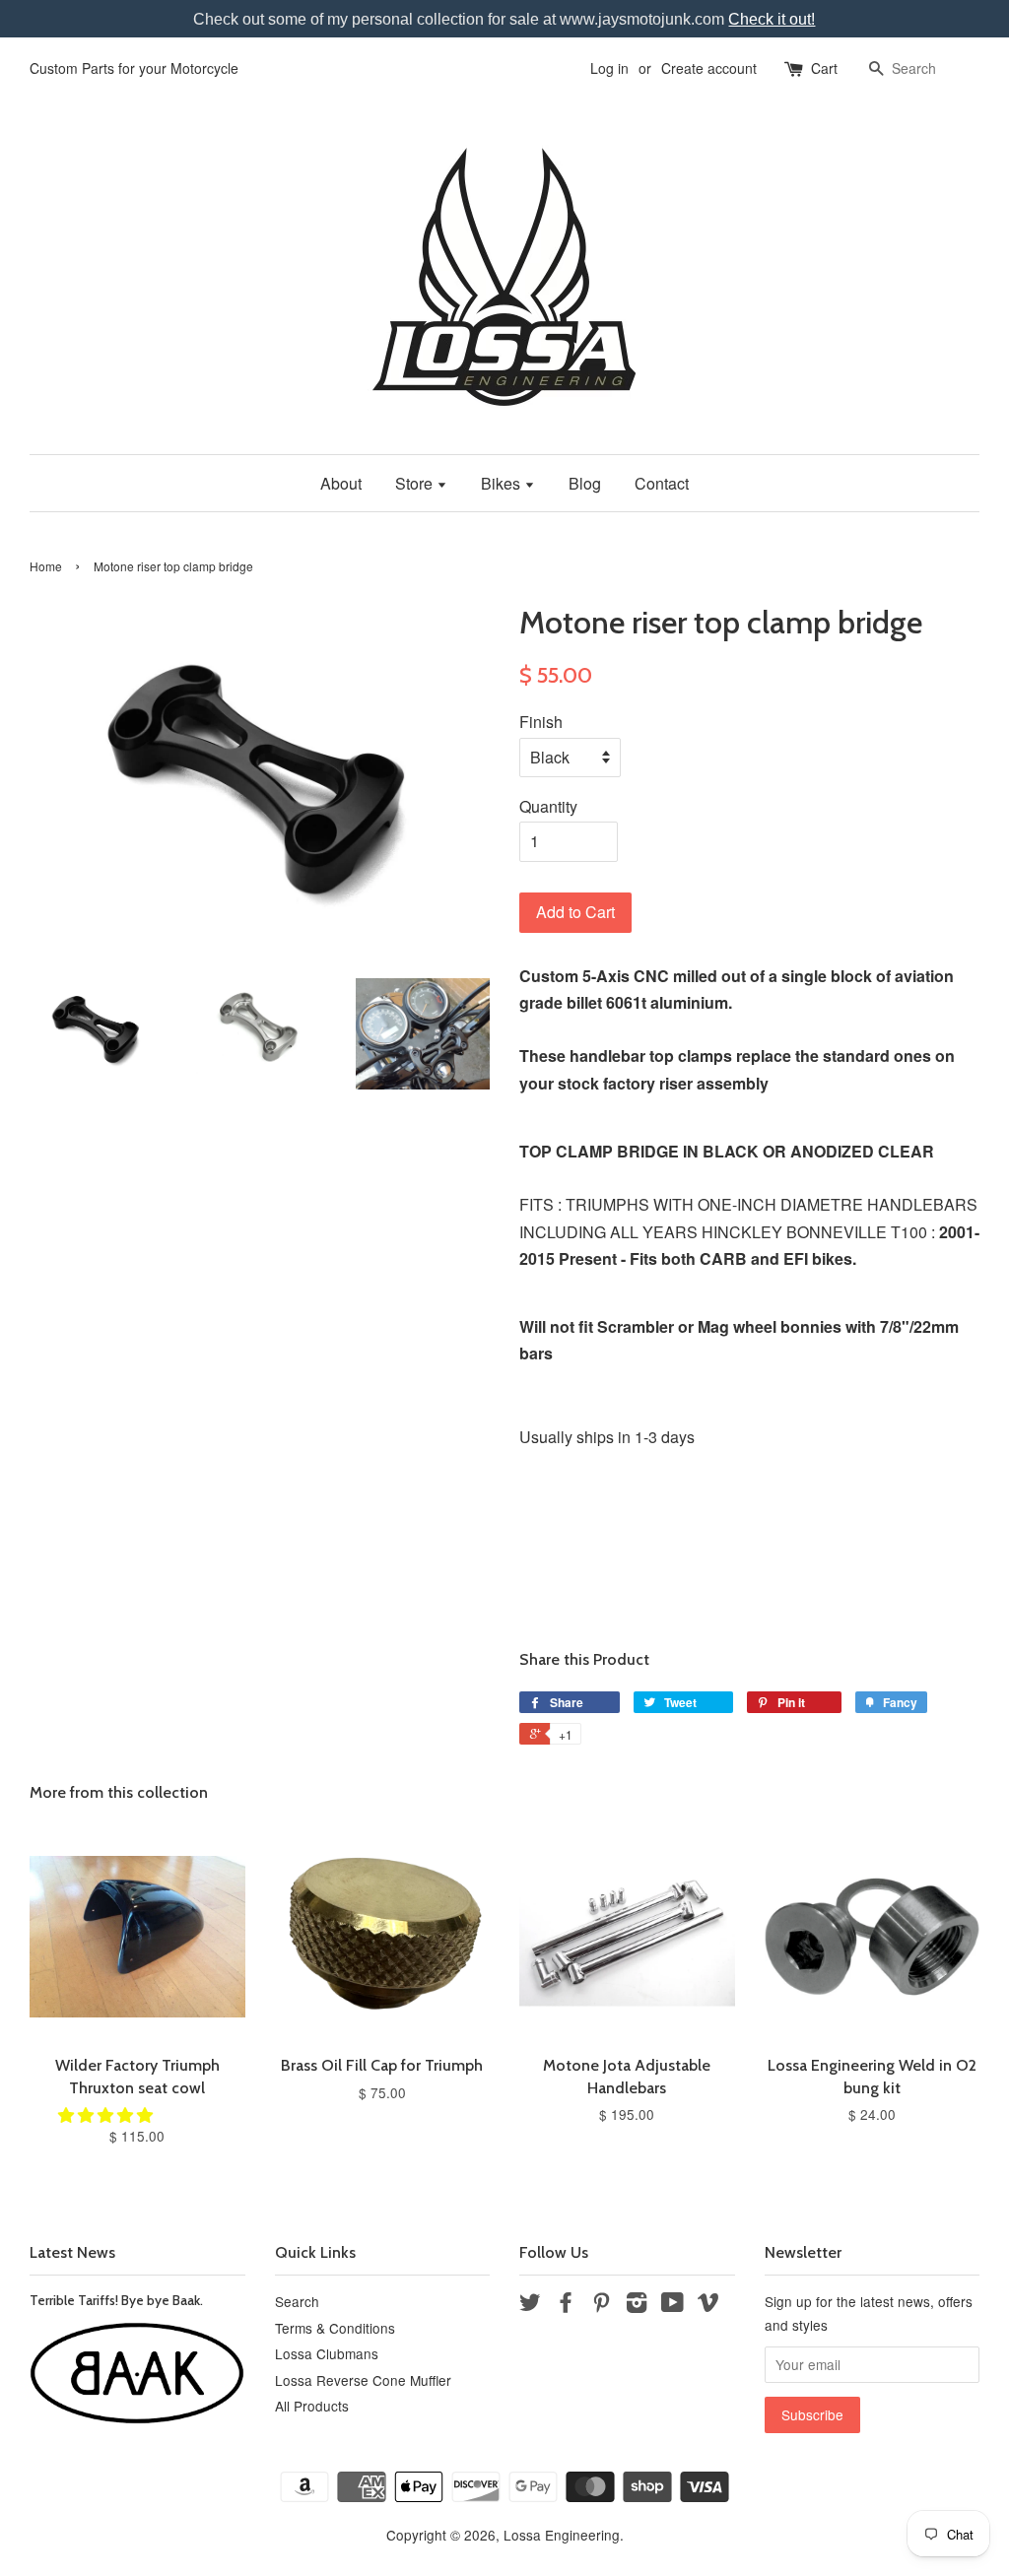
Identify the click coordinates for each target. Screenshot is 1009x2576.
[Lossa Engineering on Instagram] (637, 2305)
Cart (824, 68)
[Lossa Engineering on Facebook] (566, 2305)
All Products (312, 2406)
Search (297, 2301)
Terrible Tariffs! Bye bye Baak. (116, 2300)
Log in (609, 68)
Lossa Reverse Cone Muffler (363, 2380)
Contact (662, 483)
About (341, 483)
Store (416, 483)
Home (46, 566)
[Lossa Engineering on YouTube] (673, 2305)
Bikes (503, 483)
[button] (107, 2114)
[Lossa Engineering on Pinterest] (601, 2305)
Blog (585, 483)
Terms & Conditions (335, 2328)
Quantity (548, 806)
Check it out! (772, 19)
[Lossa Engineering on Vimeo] (708, 2305)
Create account (709, 68)
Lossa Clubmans (327, 2353)
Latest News (72, 2252)
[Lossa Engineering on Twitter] (530, 2305)
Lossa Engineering (562, 2535)
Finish (541, 722)
